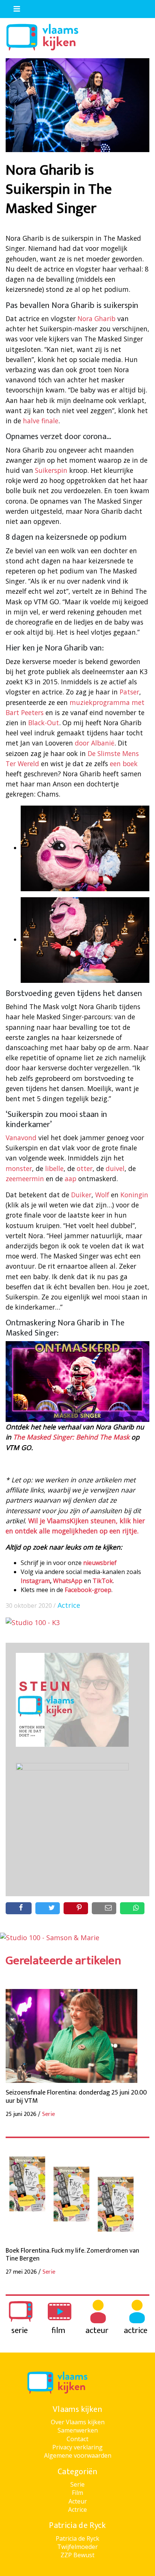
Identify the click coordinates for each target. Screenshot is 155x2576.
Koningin (134, 1195)
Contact (77, 2439)
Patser (129, 692)
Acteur (78, 2501)
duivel (115, 1168)
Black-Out (44, 723)
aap (71, 1179)
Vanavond (21, 1138)
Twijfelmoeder (77, 2547)
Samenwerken (78, 2430)
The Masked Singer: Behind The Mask (71, 1437)
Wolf (102, 1195)
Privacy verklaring (77, 2447)
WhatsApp (68, 1581)
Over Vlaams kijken (78, 2422)
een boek (124, 764)
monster (19, 1168)
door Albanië (95, 743)
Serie (77, 2484)
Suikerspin (51, 470)
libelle (54, 1168)
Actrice (69, 1605)
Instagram (35, 1581)
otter (85, 1168)
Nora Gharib (96, 318)
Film (77, 2493)
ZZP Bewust (77, 2555)
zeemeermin (25, 1179)
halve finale (41, 421)
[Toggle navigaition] (14, 7)
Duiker (81, 1195)
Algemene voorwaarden (78, 2455)
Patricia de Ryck (77, 2538)
